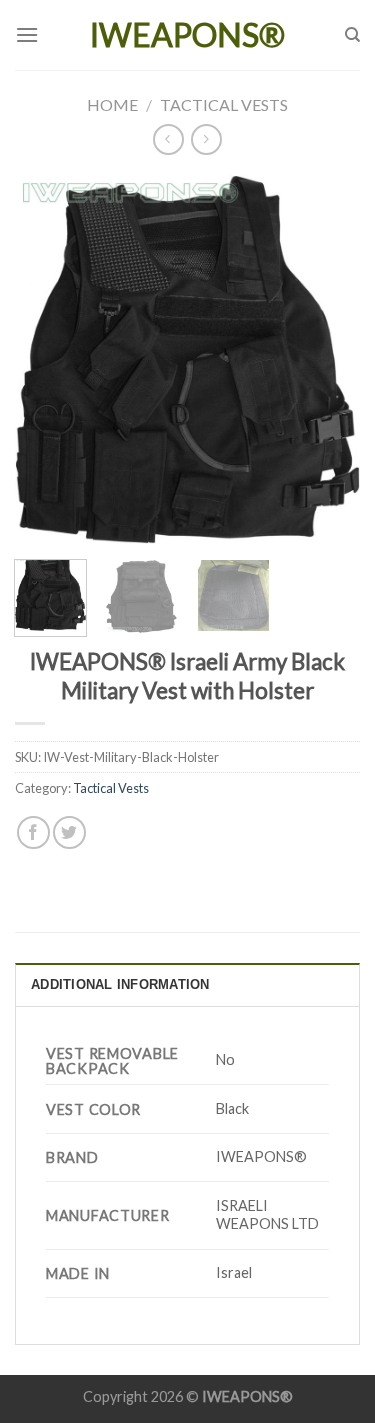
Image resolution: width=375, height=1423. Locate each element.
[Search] (352, 35)
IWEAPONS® (187, 35)
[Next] (328, 360)
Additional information (120, 984)
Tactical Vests (224, 104)
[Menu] (27, 34)
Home (112, 104)
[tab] (187, 984)
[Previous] (47, 360)
